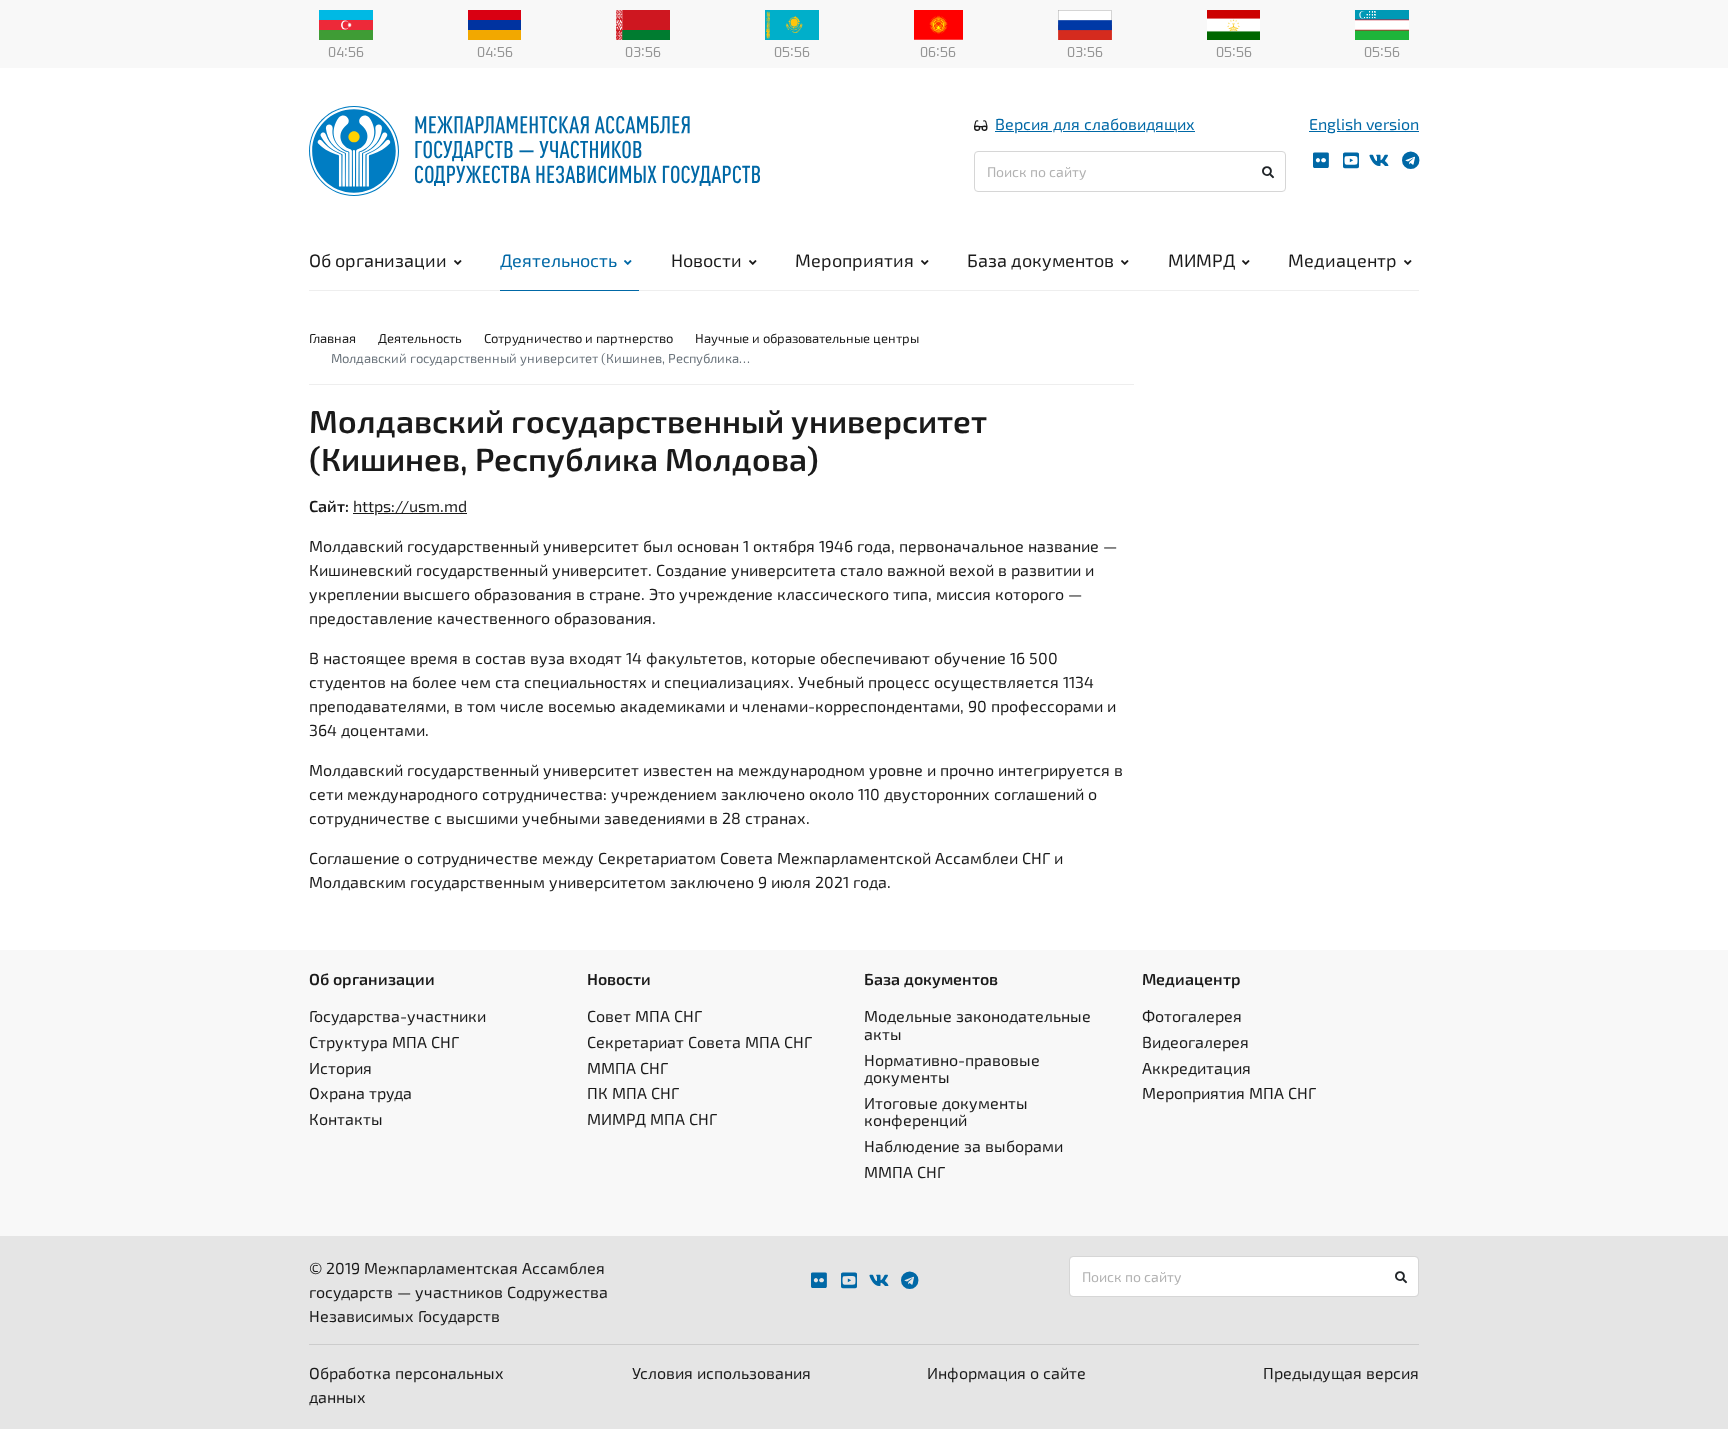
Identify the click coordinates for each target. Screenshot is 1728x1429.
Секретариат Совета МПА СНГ (699, 1041)
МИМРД (1201, 260)
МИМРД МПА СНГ (652, 1118)
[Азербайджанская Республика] (346, 23)
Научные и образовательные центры (807, 338)
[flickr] (1321, 160)
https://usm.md (410, 505)
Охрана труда (360, 1092)
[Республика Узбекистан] (1382, 23)
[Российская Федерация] (1085, 23)
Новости (706, 260)
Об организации (378, 260)
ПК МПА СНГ (633, 1092)
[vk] (1379, 160)
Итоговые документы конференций (946, 1111)
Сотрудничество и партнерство (578, 338)
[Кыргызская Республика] (938, 23)
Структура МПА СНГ (384, 1041)
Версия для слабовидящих (1095, 123)
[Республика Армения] (495, 23)
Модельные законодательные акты (977, 1024)
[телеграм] (1410, 160)
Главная (332, 338)
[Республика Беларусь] (643, 23)
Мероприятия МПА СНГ (1229, 1092)
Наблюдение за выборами (963, 1145)
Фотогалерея (1192, 1015)
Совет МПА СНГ (644, 1015)
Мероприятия (854, 260)
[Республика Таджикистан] (1234, 23)
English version (1364, 123)
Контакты (346, 1118)
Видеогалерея (1195, 1041)
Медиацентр (1342, 260)
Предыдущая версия (1341, 1372)
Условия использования (721, 1372)
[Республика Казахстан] (792, 23)
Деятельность (558, 260)
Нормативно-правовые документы (952, 1068)
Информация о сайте (1006, 1372)
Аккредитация (1196, 1067)
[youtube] (1351, 160)
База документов (1040, 260)
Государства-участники (397, 1015)
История (340, 1067)
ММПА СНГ (627, 1067)
